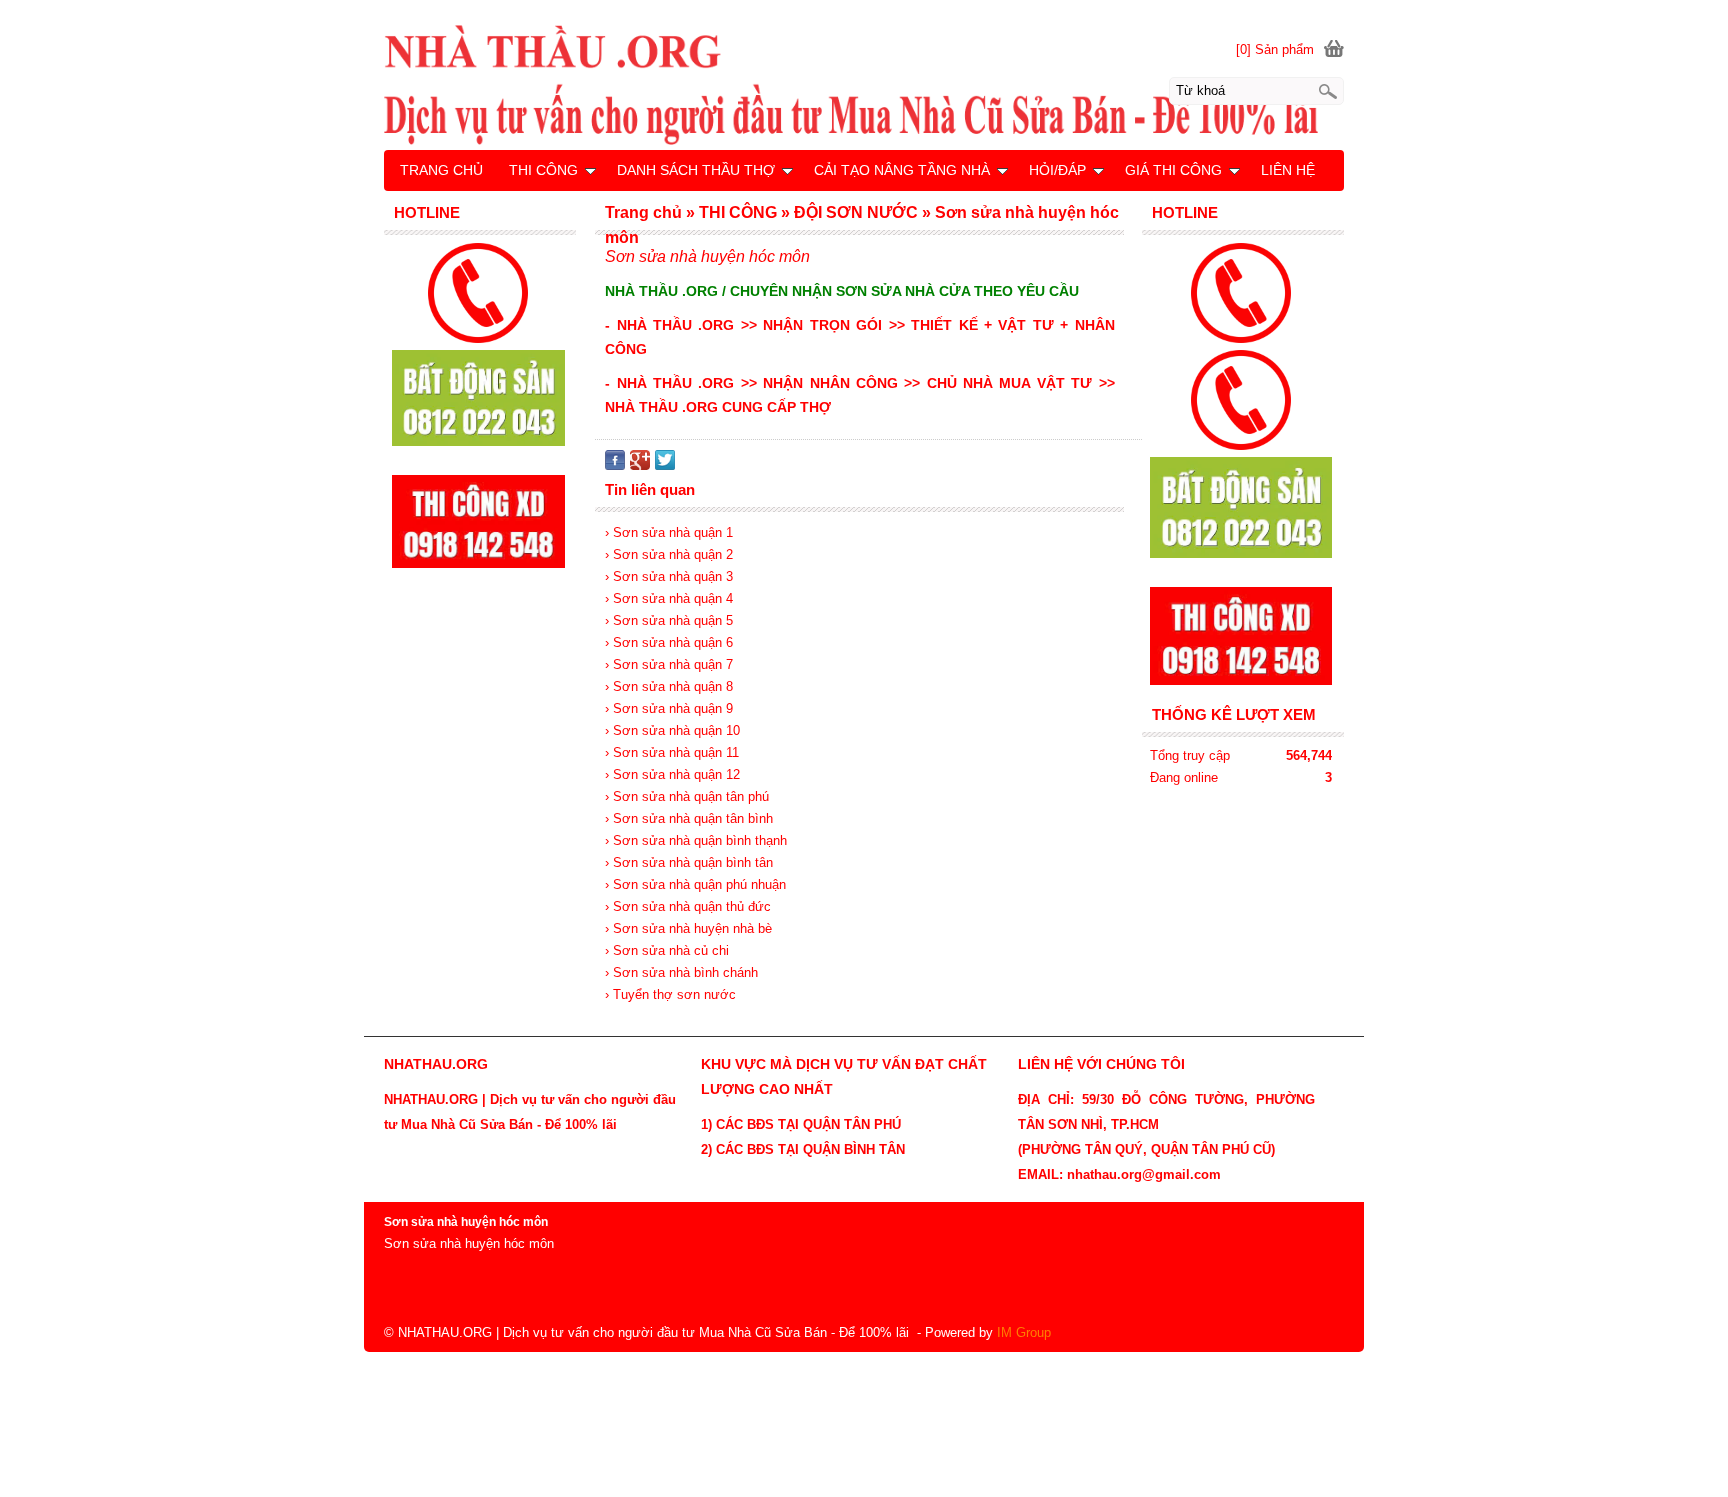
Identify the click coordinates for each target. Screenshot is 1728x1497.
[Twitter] (665, 465)
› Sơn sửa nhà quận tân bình (689, 818)
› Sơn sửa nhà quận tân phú (687, 796)
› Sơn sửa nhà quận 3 (669, 576)
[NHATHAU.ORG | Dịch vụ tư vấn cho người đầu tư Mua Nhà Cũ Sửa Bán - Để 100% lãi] (864, 84)
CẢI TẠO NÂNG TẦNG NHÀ (902, 170)
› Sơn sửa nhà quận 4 (669, 598)
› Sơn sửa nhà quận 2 (669, 554)
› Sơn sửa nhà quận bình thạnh (696, 840)
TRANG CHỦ (441, 170)
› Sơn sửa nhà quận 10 (672, 730)
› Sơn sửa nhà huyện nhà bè (688, 928)
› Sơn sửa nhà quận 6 (669, 642)
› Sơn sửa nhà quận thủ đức (688, 906)
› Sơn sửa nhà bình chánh (681, 972)
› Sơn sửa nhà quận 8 (669, 686)
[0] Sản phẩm (1275, 49)
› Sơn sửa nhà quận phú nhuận (695, 884)
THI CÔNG (543, 170)
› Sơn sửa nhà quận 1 (669, 532)
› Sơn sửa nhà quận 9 (669, 708)
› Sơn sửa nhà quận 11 (672, 752)
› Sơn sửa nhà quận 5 (669, 620)
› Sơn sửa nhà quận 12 (672, 774)
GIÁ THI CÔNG (1173, 170)
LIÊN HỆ (1288, 170)
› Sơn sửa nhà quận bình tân (689, 862)
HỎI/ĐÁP (1057, 170)
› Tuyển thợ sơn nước (670, 994)
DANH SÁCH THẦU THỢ (696, 170)
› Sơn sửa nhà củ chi (667, 950)
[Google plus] (640, 465)
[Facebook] (615, 465)
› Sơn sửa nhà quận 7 (669, 664)
